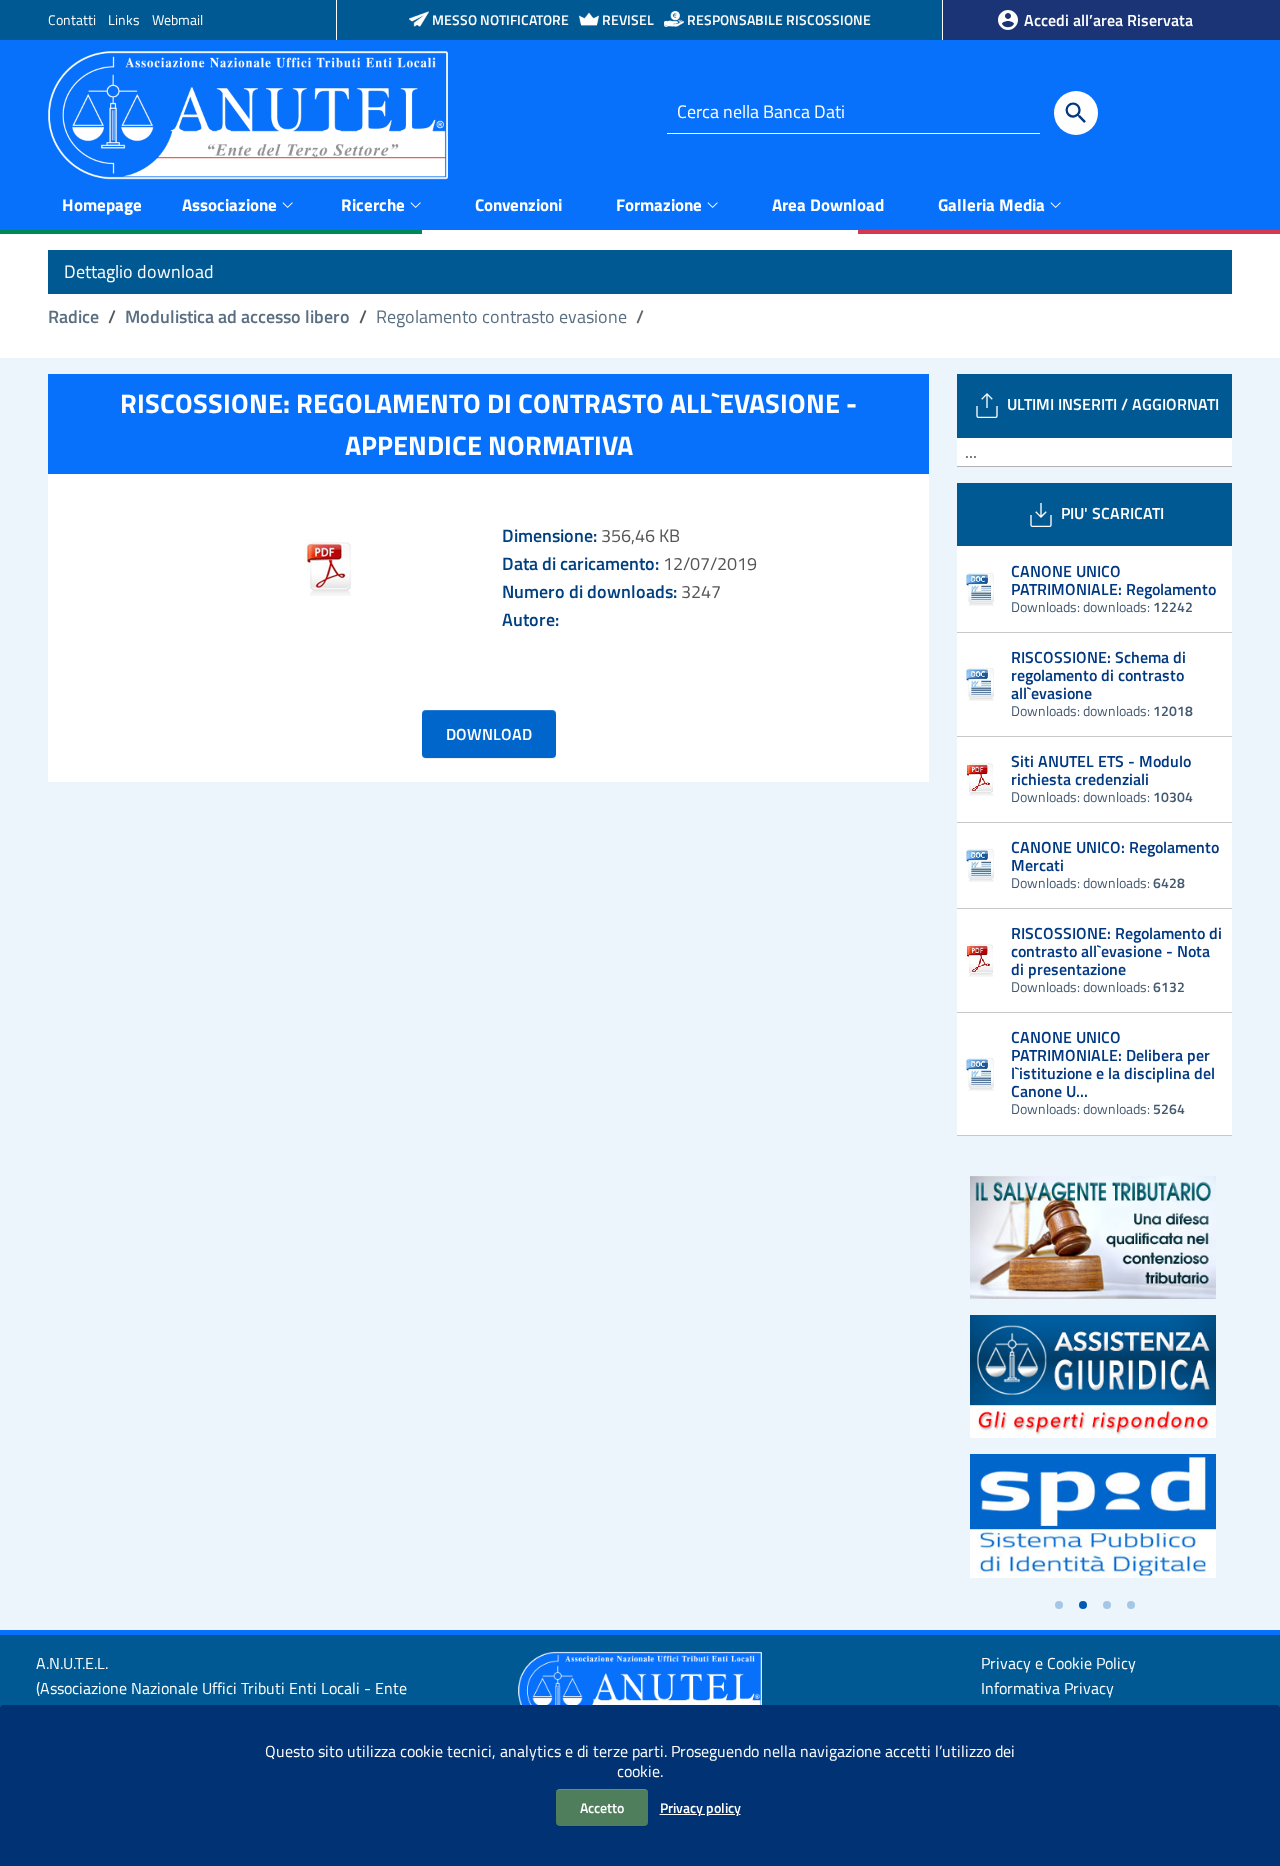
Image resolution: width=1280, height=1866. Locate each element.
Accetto (602, 1807)
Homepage (102, 205)
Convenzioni (518, 205)
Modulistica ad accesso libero (237, 316)
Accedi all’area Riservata (1106, 20)
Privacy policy (700, 1807)
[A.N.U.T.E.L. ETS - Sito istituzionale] (248, 113)
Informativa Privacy (1047, 1688)
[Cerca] (1076, 113)
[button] (1059, 1605)
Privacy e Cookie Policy (1058, 1663)
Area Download (828, 205)
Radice (73, 316)
